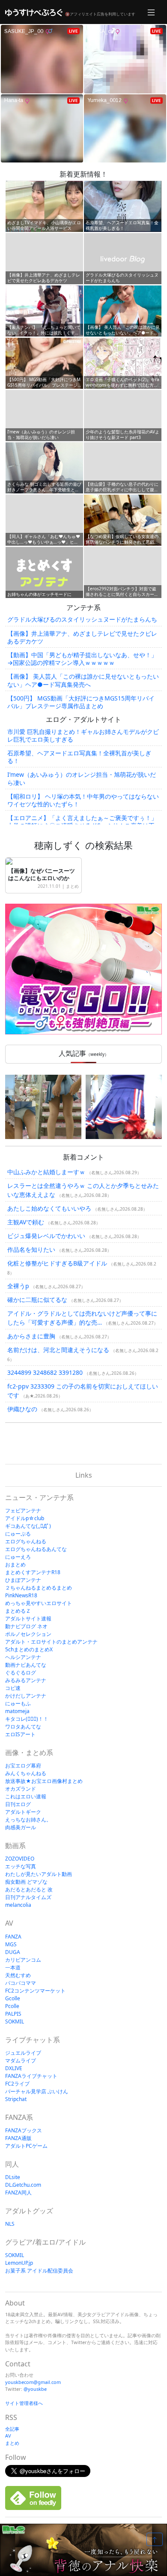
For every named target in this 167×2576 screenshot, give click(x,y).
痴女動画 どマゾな (26, 1882)
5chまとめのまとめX (29, 1649)
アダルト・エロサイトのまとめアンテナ (51, 1642)
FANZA (13, 1937)
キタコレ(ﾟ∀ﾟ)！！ (27, 1719)
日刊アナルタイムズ (28, 1897)
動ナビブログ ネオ (26, 1626)
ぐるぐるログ (21, 1673)
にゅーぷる (18, 1534)
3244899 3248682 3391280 (45, 1372)
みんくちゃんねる (26, 1773)
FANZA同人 (18, 2193)
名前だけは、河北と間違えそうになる (58, 1350)
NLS (10, 2224)
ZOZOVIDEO (20, 1859)
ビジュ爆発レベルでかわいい (46, 1236)
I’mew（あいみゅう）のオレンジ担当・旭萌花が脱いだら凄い (82, 778)
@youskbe (35, 2389)
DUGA (13, 1952)
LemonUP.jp (19, 2263)
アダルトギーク (23, 1812)
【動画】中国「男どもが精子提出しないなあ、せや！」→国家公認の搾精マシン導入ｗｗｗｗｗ (82, 659)
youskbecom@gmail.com (33, 2382)
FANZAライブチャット (31, 2076)
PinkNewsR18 (21, 1595)
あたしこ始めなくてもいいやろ (49, 1208)
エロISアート (20, 1734)
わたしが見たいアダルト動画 (39, 1874)
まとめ (72, 886)
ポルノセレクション (28, 1634)
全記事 (12, 2429)
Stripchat (16, 2099)
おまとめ (15, 1565)
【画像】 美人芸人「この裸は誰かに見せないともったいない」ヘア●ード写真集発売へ (83, 680)
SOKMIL (15, 2021)
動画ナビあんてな (26, 1665)
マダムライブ (21, 2060)
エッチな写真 (21, 1866)
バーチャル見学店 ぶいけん (37, 2091)
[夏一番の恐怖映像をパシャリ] (43, 1107)
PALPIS (13, 2014)
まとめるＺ (18, 1611)
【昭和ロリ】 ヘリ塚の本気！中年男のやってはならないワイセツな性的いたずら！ (83, 800)
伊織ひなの (22, 1409)
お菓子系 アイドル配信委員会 (39, 2271)
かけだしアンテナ (26, 1696)
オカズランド (21, 1789)
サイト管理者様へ (24, 2403)
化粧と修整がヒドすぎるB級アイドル (57, 1263)
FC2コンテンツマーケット (35, 1991)
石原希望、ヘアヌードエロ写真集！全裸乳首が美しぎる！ (79, 757)
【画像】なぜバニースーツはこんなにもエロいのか (42, 874)
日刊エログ (18, 1804)
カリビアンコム (23, 1960)
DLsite (13, 2177)
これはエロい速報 (26, 1796)
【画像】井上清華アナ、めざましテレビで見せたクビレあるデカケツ (82, 637)
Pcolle (12, 2006)
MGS (11, 1944)
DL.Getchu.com (23, 2185)
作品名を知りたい (31, 1249)
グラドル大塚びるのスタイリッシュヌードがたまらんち (82, 619)
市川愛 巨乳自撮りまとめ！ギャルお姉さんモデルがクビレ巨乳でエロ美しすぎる (83, 735)
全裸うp (18, 1286)
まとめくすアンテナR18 (33, 1572)
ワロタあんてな (23, 1727)
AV (8, 2436)
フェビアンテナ (23, 1510)
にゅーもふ (18, 1703)
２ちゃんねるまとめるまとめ (39, 1588)
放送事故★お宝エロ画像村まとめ (44, 1781)
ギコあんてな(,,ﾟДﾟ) (28, 1526)
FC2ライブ (17, 2084)
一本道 (13, 1967)
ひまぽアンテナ (23, 1580)
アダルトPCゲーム (26, 2146)
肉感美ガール (21, 1827)
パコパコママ (21, 1983)
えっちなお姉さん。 (28, 1820)
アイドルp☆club (25, 1518)
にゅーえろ (18, 1557)
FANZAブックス (24, 2130)
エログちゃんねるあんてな (36, 1549)
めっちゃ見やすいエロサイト (39, 1603)
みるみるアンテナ (26, 1680)
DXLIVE (14, 2068)
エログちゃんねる (26, 1541)
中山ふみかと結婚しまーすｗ (46, 1172)
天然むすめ (18, 1975)
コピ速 (13, 1688)
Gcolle (13, 1998)
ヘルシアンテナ (23, 1657)
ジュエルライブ (23, 2053)
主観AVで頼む (26, 1222)
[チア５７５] (124, 1107)
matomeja (17, 1711)
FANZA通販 (18, 2138)
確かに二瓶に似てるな (37, 1300)
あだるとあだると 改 (29, 1889)
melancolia (18, 1905)
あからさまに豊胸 (31, 1336)
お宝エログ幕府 (23, 1766)
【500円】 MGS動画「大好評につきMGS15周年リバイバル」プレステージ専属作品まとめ (81, 702)
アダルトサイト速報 (28, 1619)
